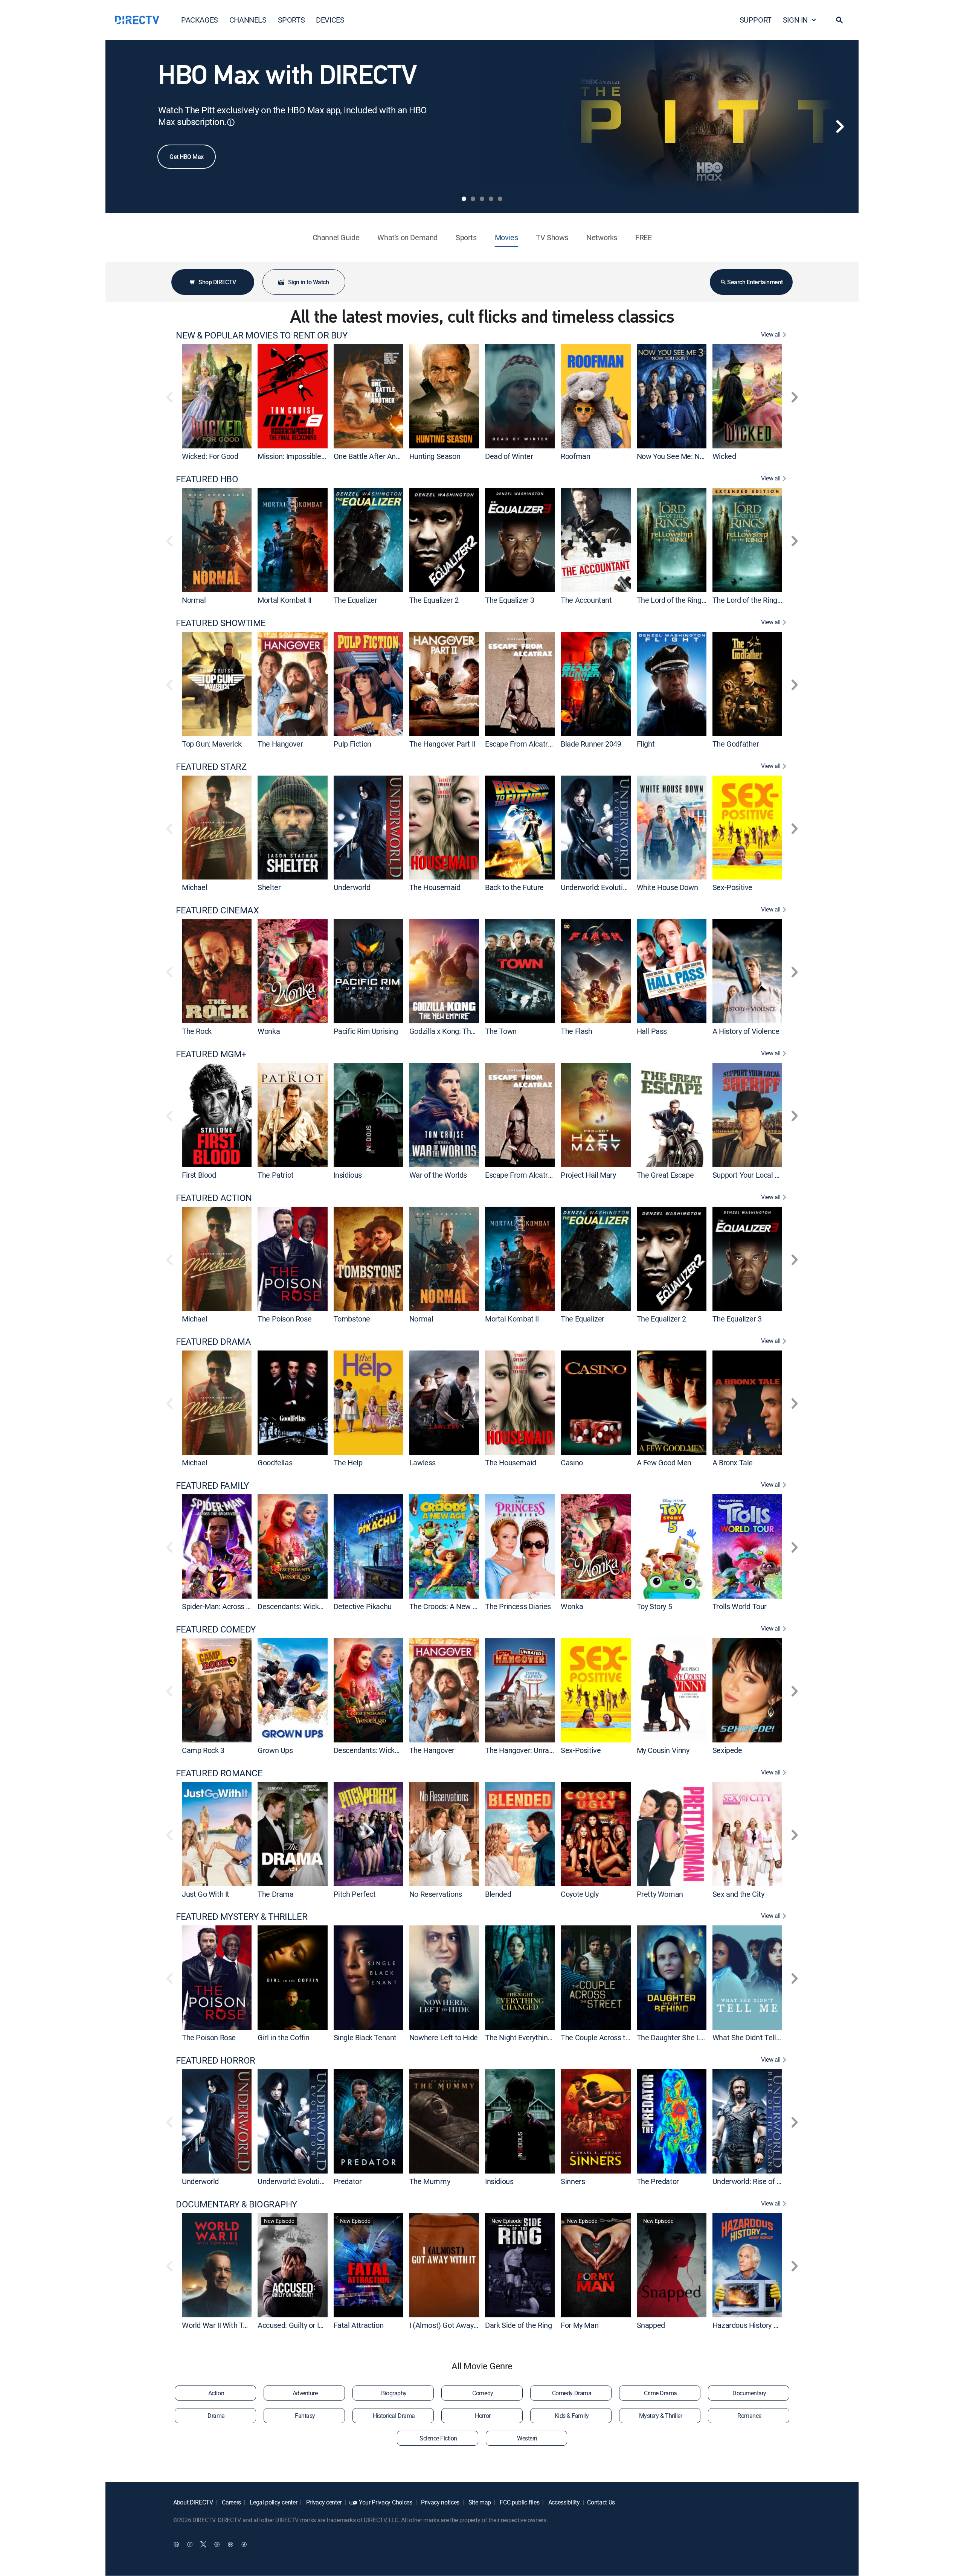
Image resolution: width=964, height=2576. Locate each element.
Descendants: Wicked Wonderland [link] (312, 1606)
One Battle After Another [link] (373, 456)
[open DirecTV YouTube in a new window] (230, 2544)
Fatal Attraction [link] (359, 2325)
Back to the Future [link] (514, 887)
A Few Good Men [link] (664, 1463)
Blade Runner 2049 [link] (591, 744)
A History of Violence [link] (746, 1031)
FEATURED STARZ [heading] (211, 767)
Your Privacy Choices (386, 2502)
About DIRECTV (193, 2502)
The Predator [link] (658, 2181)
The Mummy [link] (430, 2181)
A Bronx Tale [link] (733, 1463)
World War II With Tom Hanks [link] (229, 2325)
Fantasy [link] (305, 2416)
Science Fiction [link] (438, 2438)
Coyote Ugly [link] (580, 1894)
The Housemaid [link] (435, 887)
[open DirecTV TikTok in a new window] (244, 2544)
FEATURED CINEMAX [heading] (217, 910)
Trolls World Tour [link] (740, 1606)
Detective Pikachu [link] (363, 1606)
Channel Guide (336, 237)
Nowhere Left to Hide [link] (444, 2037)
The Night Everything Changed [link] (534, 2037)
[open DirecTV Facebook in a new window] (190, 2544)
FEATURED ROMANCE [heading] (219, 1773)
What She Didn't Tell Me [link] (750, 2037)
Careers (231, 2502)
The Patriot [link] (276, 1175)
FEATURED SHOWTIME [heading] (221, 623)
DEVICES (330, 20)
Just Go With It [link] (206, 1894)
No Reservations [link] (436, 1894)
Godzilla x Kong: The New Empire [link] (463, 1031)
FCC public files (519, 2502)
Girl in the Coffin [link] (284, 2037)
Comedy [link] (483, 2393)
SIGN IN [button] (795, 20)
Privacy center (323, 2502)
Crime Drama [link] (660, 2393)
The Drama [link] (275, 1894)
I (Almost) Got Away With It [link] (453, 2325)
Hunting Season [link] (435, 456)
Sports (466, 237)
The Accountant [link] (586, 600)
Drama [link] (216, 2416)
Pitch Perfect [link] (355, 1894)
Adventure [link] (305, 2393)
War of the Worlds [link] (438, 1175)
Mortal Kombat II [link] (284, 600)
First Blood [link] (199, 1175)
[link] (217, 396)
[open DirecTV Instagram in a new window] (217, 2544)
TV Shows (552, 237)
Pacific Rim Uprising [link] (366, 1031)
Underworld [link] (352, 887)
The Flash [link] (576, 1031)
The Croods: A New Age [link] (447, 1606)
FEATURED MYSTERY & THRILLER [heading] (242, 1917)
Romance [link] (749, 2416)
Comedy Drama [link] (572, 2393)
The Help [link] (348, 1463)
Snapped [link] (651, 2325)
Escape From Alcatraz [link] (520, 744)
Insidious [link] (348, 1175)
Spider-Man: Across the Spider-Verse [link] (241, 1606)
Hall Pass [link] (652, 1031)
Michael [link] (194, 887)
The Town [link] (501, 1031)
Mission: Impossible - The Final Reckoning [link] (324, 456)
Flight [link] (646, 744)
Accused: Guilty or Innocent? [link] (303, 2325)
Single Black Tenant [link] (365, 2037)
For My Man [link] (580, 2325)
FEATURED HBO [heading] (207, 479)
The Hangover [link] (280, 744)
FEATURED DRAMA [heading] (213, 1342)
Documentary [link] (749, 2393)
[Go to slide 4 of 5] (491, 199)
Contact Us (601, 2502)
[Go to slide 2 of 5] (473, 199)
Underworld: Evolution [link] (596, 887)
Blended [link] (498, 1894)
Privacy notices (439, 2502)
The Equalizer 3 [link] (510, 600)
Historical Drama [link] (394, 2416)
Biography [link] (394, 2393)
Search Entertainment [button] (755, 282)
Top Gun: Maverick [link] (212, 744)
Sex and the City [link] (738, 1894)
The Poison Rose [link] (284, 1319)
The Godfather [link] (736, 744)
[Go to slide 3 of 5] (482, 199)
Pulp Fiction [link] (352, 744)
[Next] (840, 127)
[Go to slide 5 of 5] (500, 199)
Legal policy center (273, 2502)
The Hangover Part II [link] (442, 744)
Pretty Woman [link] (660, 1894)
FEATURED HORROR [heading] (216, 2060)
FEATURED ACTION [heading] (214, 1198)
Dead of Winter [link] (509, 456)
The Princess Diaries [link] (518, 1606)
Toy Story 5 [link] (654, 1606)
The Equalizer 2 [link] (434, 600)
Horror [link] (483, 2416)
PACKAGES (200, 20)
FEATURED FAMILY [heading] (212, 1485)
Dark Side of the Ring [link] (519, 2325)
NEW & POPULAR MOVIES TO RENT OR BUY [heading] (262, 335)
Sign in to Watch (308, 282)
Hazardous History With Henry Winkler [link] (774, 2325)
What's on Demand (407, 237)
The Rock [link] (197, 1031)
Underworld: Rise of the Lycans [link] (762, 2181)
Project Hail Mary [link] (588, 1175)
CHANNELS (248, 20)
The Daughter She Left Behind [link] (685, 2037)
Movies (506, 237)
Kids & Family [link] (572, 2416)
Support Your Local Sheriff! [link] (755, 1175)
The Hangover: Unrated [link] (522, 1750)
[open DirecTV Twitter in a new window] (203, 2544)
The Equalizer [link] (355, 600)
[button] (839, 20)
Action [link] (216, 2393)
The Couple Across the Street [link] (608, 2037)
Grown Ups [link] (275, 1750)
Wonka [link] (269, 1031)
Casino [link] (572, 1463)
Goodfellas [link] (275, 1463)
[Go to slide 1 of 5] (464, 199)
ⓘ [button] (231, 122)
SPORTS (291, 20)
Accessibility (563, 2502)
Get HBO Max (187, 157)
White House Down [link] (667, 887)
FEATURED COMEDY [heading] (216, 1629)
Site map (479, 2502)
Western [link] (527, 2438)
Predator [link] (348, 2181)
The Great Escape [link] (665, 1175)
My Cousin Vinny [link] (663, 1750)
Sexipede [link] (727, 1750)
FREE (643, 237)
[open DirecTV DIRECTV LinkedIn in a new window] (176, 2544)
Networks (602, 237)
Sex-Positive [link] (732, 887)
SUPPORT (756, 20)
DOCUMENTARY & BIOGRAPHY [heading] (236, 2204)
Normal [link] (194, 600)
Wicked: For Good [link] (210, 456)
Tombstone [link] (352, 1319)
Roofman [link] (575, 456)
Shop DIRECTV (217, 282)
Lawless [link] (423, 1463)
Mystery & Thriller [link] (660, 2416)
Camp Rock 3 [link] (203, 1750)
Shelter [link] (269, 887)
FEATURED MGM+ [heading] (211, 1054)
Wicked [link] (724, 456)
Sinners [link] (573, 2181)
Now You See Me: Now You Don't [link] (689, 456)
